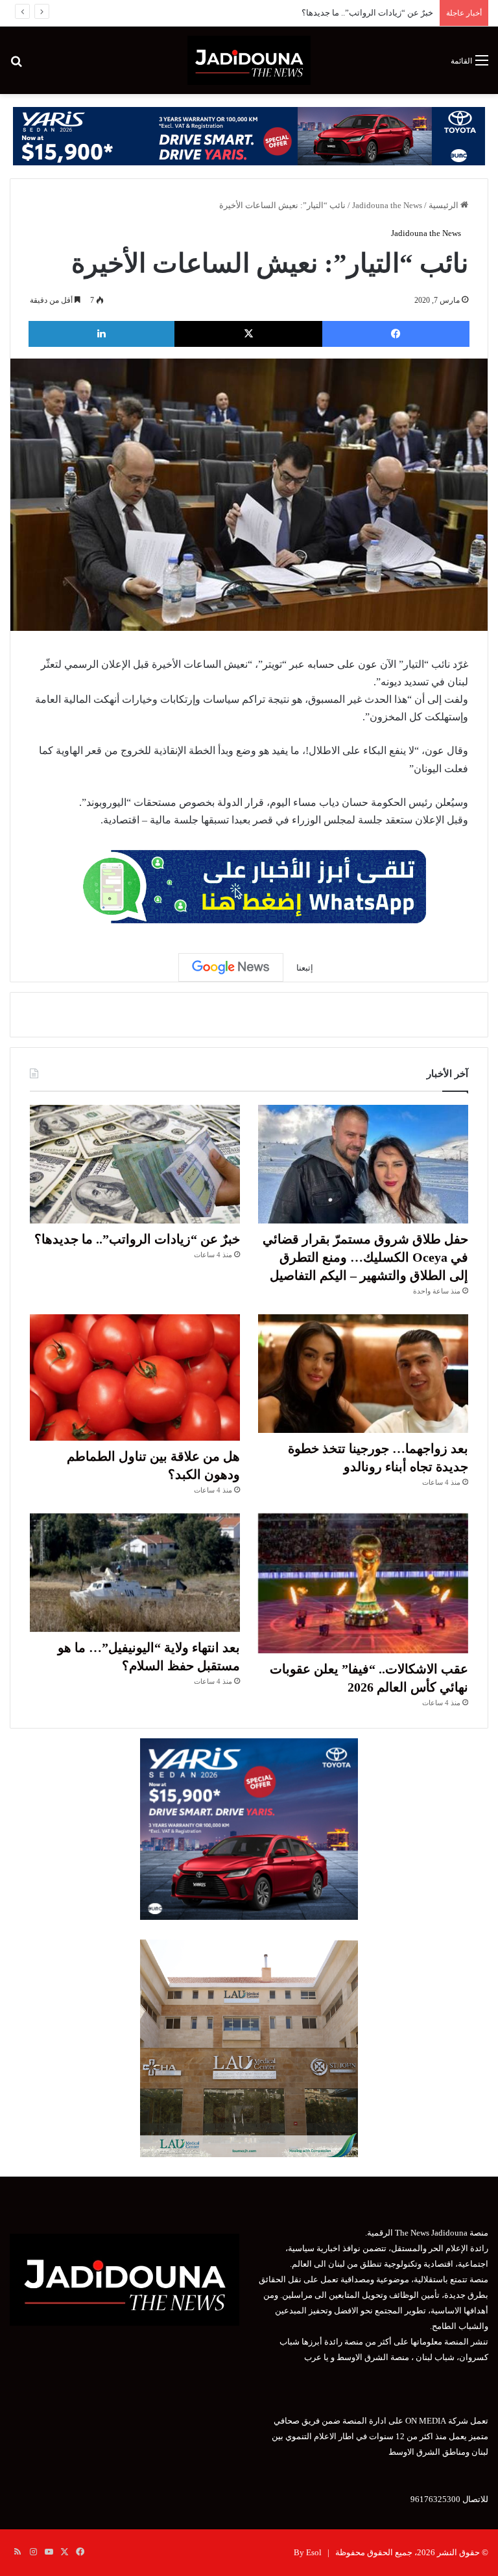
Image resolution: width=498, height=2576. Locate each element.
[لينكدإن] (101, 334)
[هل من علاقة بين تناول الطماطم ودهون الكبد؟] (135, 1377)
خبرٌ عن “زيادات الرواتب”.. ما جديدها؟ (137, 1239)
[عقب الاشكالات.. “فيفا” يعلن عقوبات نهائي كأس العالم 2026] (363, 1583)
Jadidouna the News (387, 205)
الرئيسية (445, 205)
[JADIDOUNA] (249, 60)
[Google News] (231, 967)
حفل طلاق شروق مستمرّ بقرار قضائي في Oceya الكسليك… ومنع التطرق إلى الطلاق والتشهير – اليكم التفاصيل (365, 1257)
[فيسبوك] (396, 334)
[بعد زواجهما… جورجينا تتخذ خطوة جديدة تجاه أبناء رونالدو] (363, 1374)
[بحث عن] (16, 65)
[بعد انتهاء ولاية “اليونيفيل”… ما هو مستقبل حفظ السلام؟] (135, 1573)
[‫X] (248, 334)
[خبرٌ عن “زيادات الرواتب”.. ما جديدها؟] (135, 1164)
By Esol (308, 2552)
